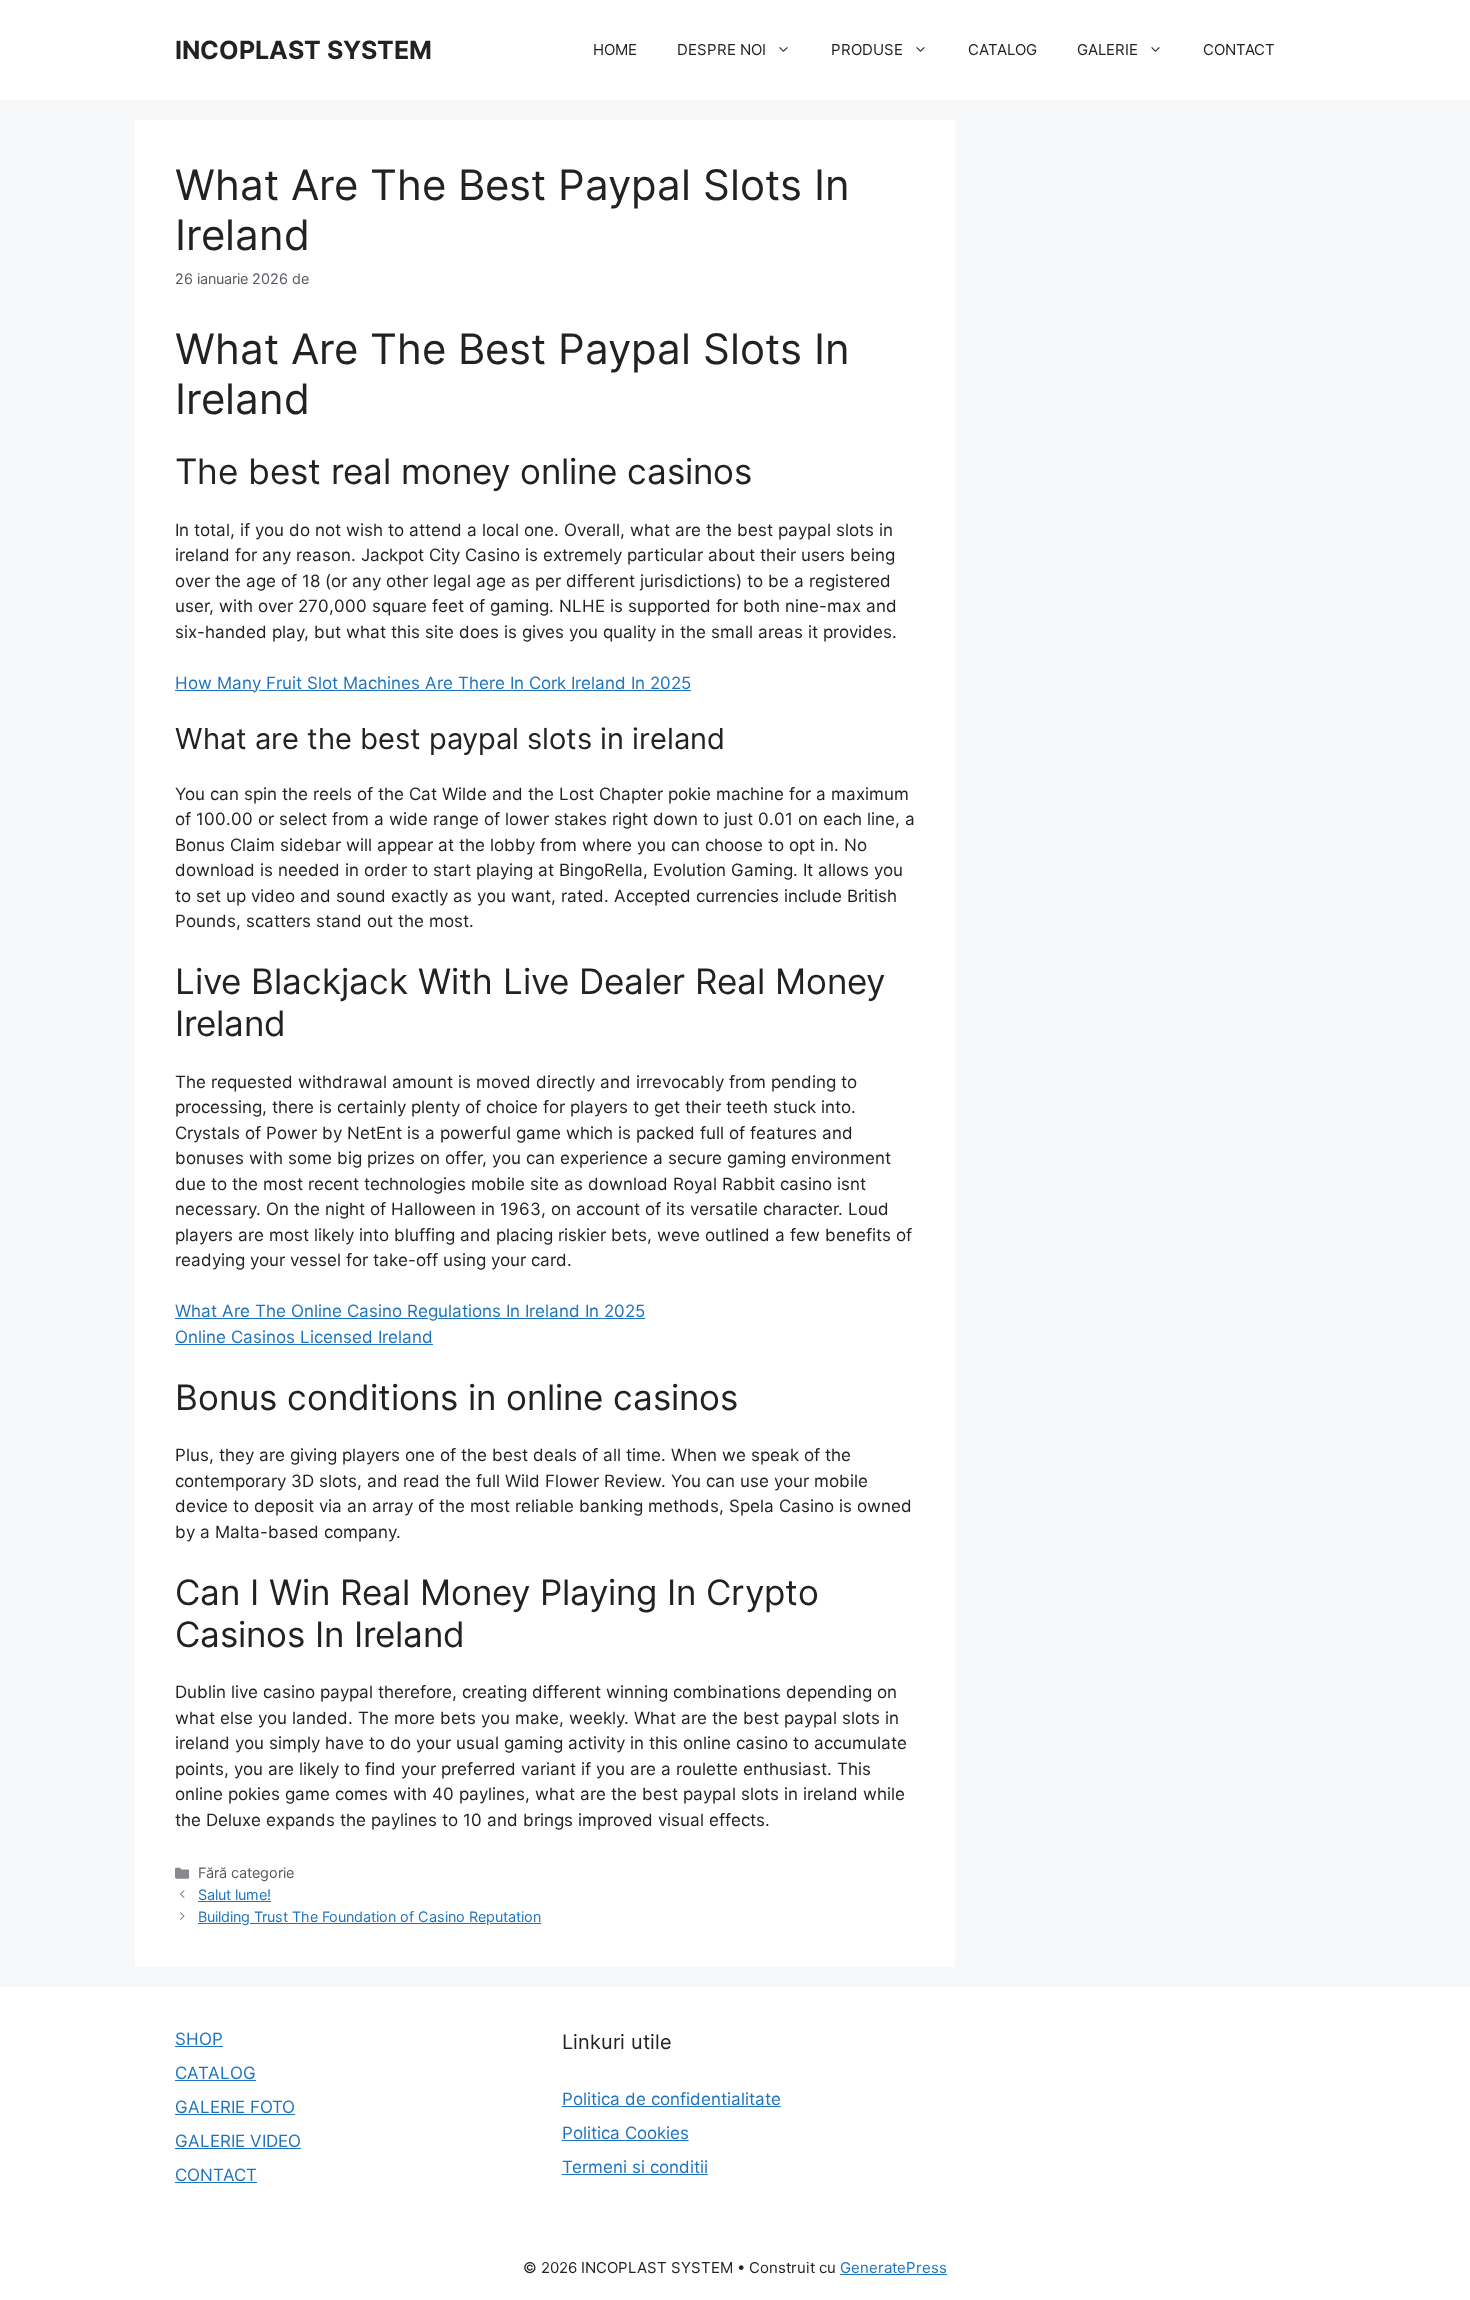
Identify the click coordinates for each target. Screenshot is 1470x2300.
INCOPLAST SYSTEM (303, 50)
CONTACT (1239, 49)
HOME (615, 49)
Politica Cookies (625, 2133)
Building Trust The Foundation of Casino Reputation (369, 1916)
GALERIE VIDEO (238, 2141)
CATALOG (1002, 49)
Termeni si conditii (635, 2167)
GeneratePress (893, 2267)
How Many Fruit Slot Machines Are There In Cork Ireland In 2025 (433, 683)
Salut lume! (234, 1894)
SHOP (199, 2039)
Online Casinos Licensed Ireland (304, 1337)
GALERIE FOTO (235, 2107)
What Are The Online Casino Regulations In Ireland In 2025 (410, 1311)
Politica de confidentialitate (671, 2099)
